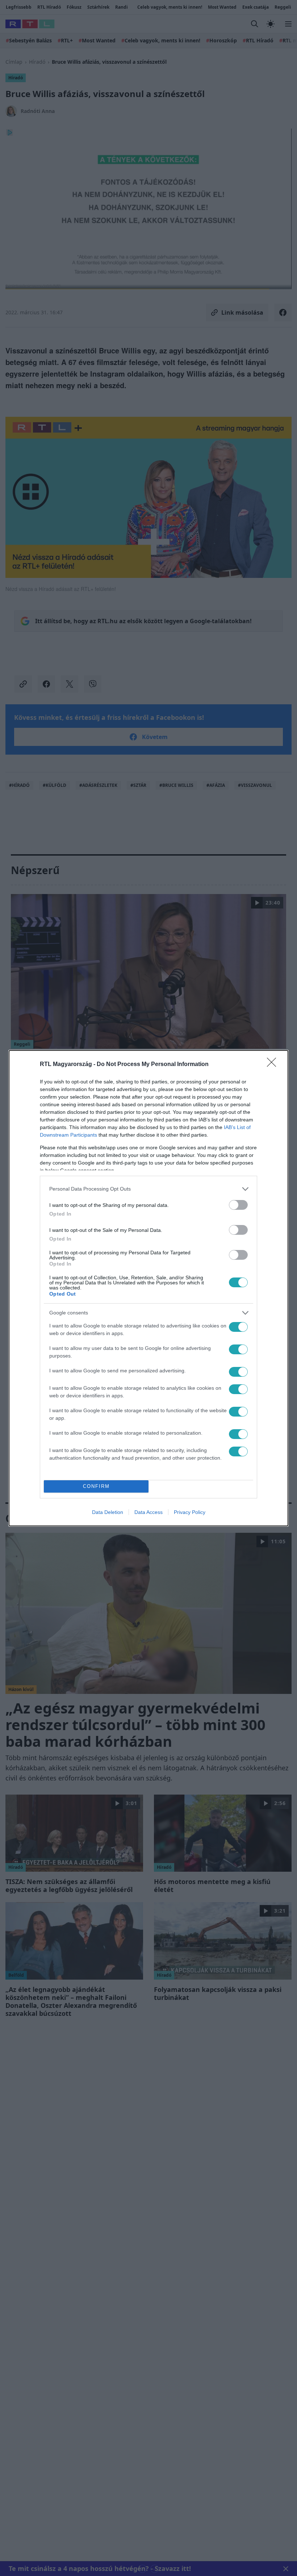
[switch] (238, 1205)
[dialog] (148, 1288)
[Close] (274, 1065)
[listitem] (148, 1189)
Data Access (148, 1512)
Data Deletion (108, 1512)
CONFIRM (96, 1486)
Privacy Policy (190, 1512)
